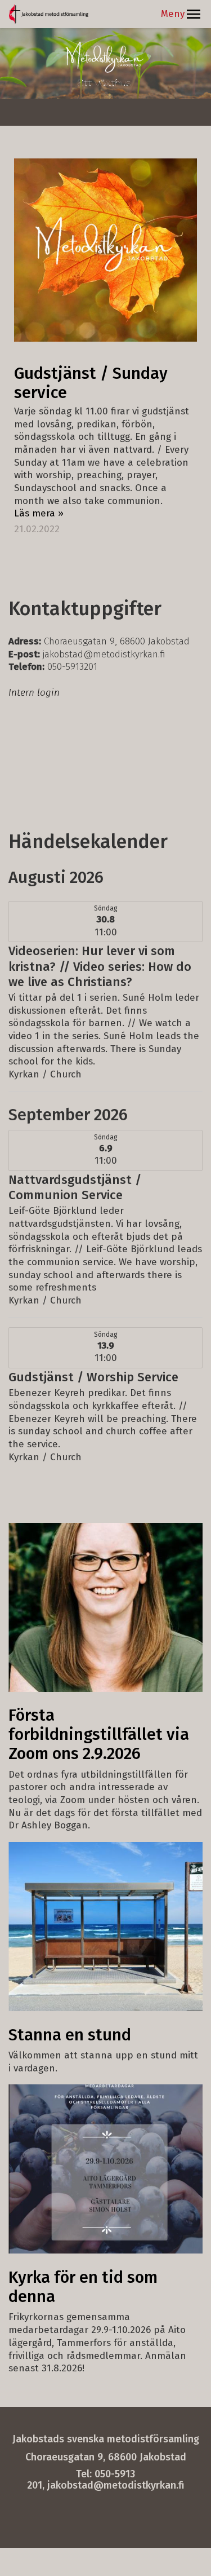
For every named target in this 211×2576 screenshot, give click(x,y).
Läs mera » (39, 513)
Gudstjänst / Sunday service (91, 383)
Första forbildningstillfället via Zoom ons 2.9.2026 (99, 1735)
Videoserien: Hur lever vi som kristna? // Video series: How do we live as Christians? (100, 966)
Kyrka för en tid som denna (83, 2287)
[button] (194, 14)
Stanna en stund (70, 2035)
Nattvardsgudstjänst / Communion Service (75, 1187)
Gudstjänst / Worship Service (93, 1377)
